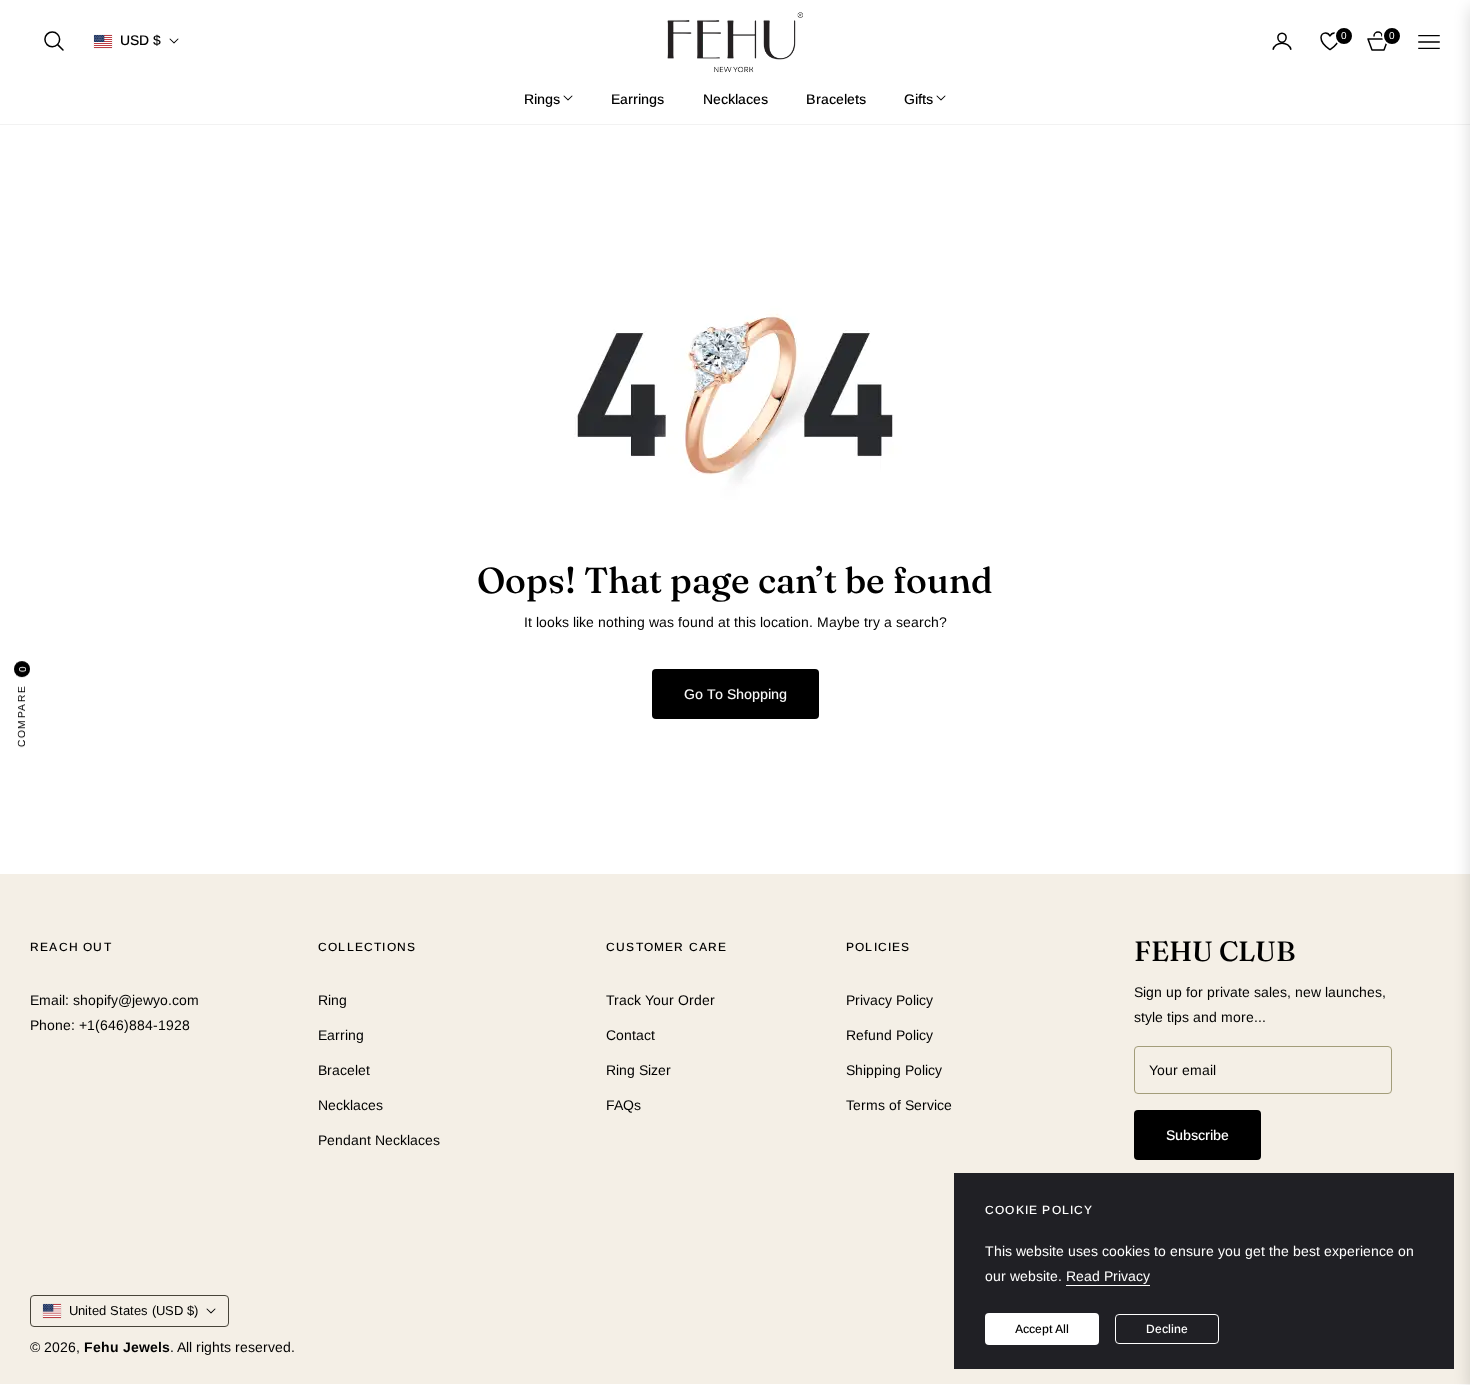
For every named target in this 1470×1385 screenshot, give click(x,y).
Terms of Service (899, 1105)
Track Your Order (660, 1000)
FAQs (623, 1105)
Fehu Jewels (127, 1347)
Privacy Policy (889, 1000)
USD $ (140, 40)
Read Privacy (1108, 1276)
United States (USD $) (133, 1310)
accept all (1042, 1329)
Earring (341, 1035)
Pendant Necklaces (379, 1140)
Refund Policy (889, 1035)
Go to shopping (735, 694)
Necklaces (350, 1105)
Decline (1167, 1329)
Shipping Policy (894, 1070)
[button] (54, 41)
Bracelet (344, 1070)
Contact (630, 1035)
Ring (332, 1000)
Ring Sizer (638, 1070)
